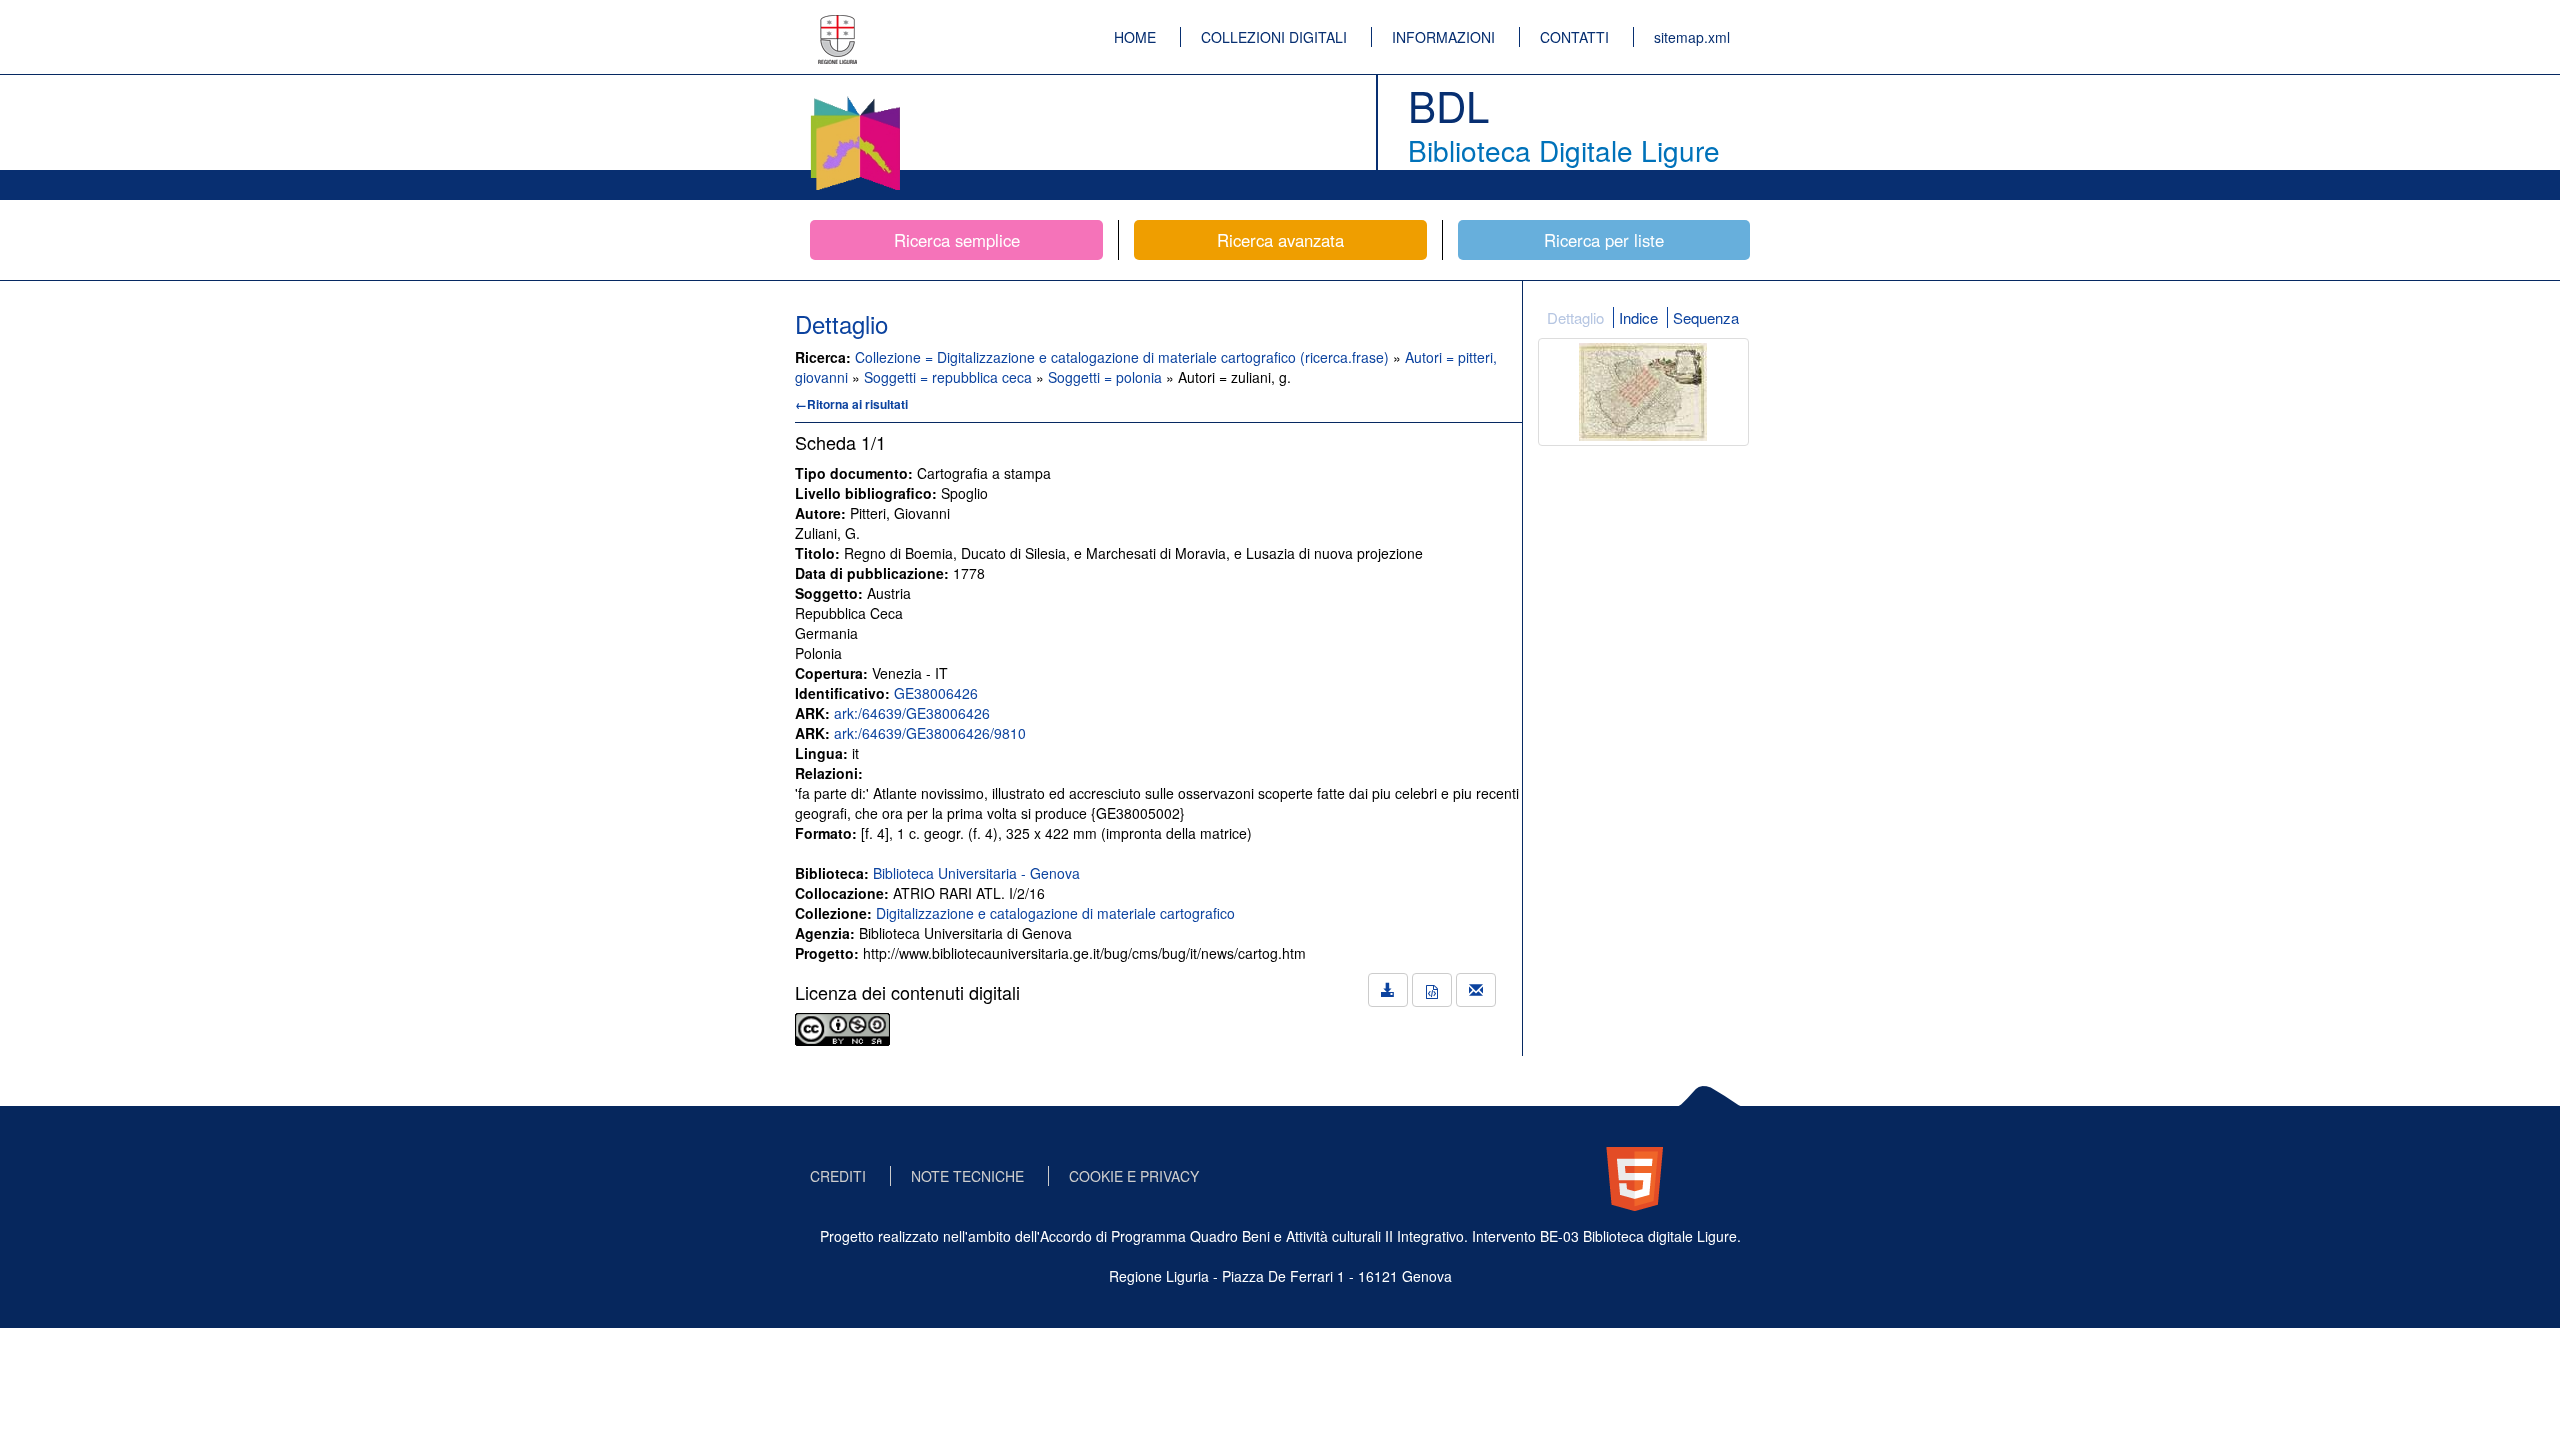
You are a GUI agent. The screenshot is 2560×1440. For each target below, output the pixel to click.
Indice (1638, 317)
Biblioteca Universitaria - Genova (976, 873)
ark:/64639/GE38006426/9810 (930, 733)
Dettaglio (1575, 317)
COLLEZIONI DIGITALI (1274, 37)
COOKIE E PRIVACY (1134, 1176)
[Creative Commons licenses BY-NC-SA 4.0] (842, 1027)
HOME (1135, 37)
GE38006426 (936, 693)
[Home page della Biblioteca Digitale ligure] (855, 100)
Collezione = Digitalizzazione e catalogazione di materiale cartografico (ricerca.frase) (1124, 357)
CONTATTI (1574, 37)
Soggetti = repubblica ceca (950, 377)
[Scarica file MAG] (1432, 990)
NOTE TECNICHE (967, 1176)
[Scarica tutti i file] (1388, 990)
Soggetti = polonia (1107, 377)
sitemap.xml (1692, 37)
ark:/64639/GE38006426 (912, 713)
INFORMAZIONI (1443, 37)
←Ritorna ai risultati (851, 404)
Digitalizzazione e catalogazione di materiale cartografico (1055, 913)
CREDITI (838, 1176)
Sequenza (1706, 317)
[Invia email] (1476, 990)
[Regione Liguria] (838, 25)
